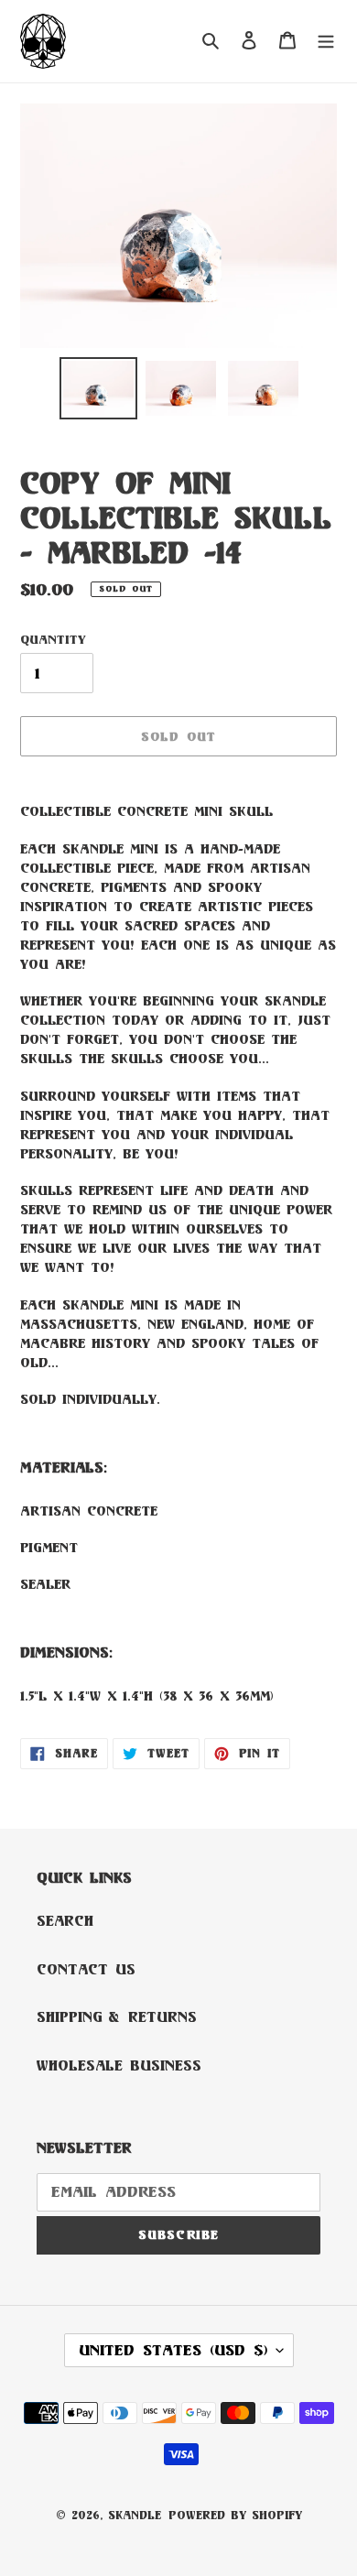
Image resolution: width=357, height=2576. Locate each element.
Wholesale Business (119, 2065)
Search (65, 1921)
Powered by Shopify (235, 2515)
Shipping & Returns (117, 2017)
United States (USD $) (173, 2350)
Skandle (135, 2515)
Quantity (53, 639)
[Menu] (326, 42)
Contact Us (86, 1969)
